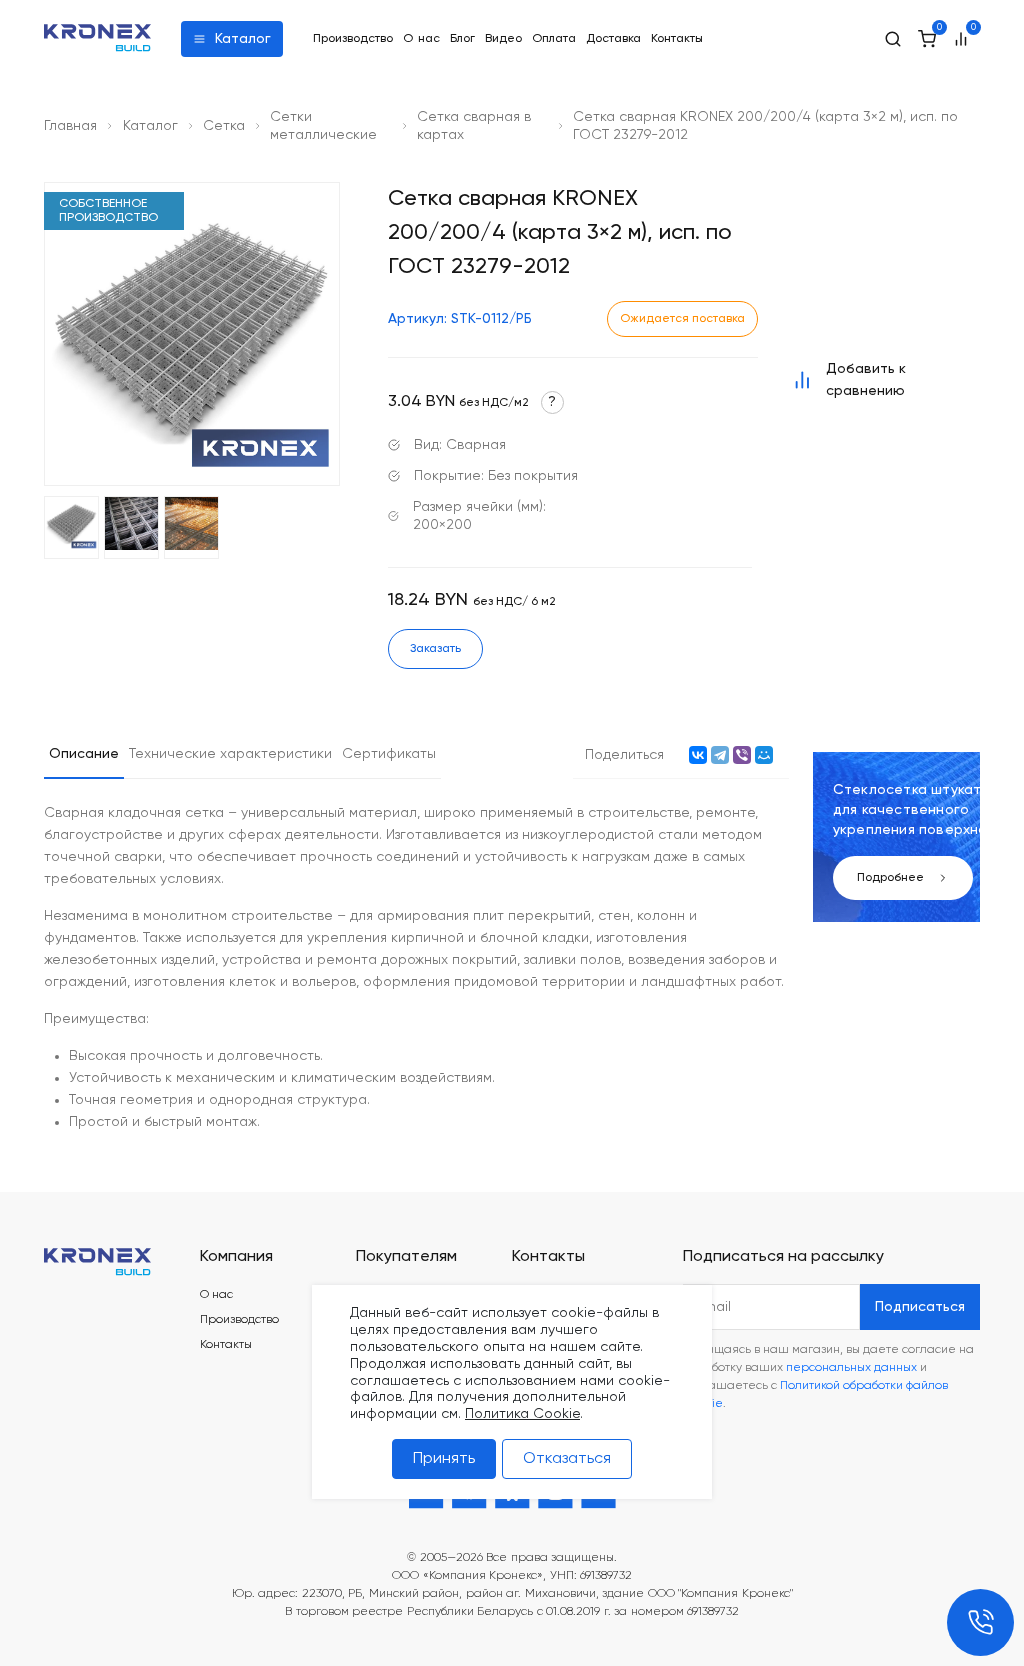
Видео (503, 39)
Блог (462, 39)
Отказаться (567, 1459)
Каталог (243, 39)
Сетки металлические (323, 126)
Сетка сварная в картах (474, 126)
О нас (421, 39)
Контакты (677, 39)
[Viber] (742, 755)
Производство (353, 39)
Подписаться (920, 1307)
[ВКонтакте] (698, 755)
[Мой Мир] (764, 755)
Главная (70, 126)
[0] (927, 39)
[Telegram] (720, 755)
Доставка (613, 39)
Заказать (435, 649)
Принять (444, 1459)
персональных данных (851, 1368)
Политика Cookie (522, 1414)
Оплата (554, 39)
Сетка (224, 126)
